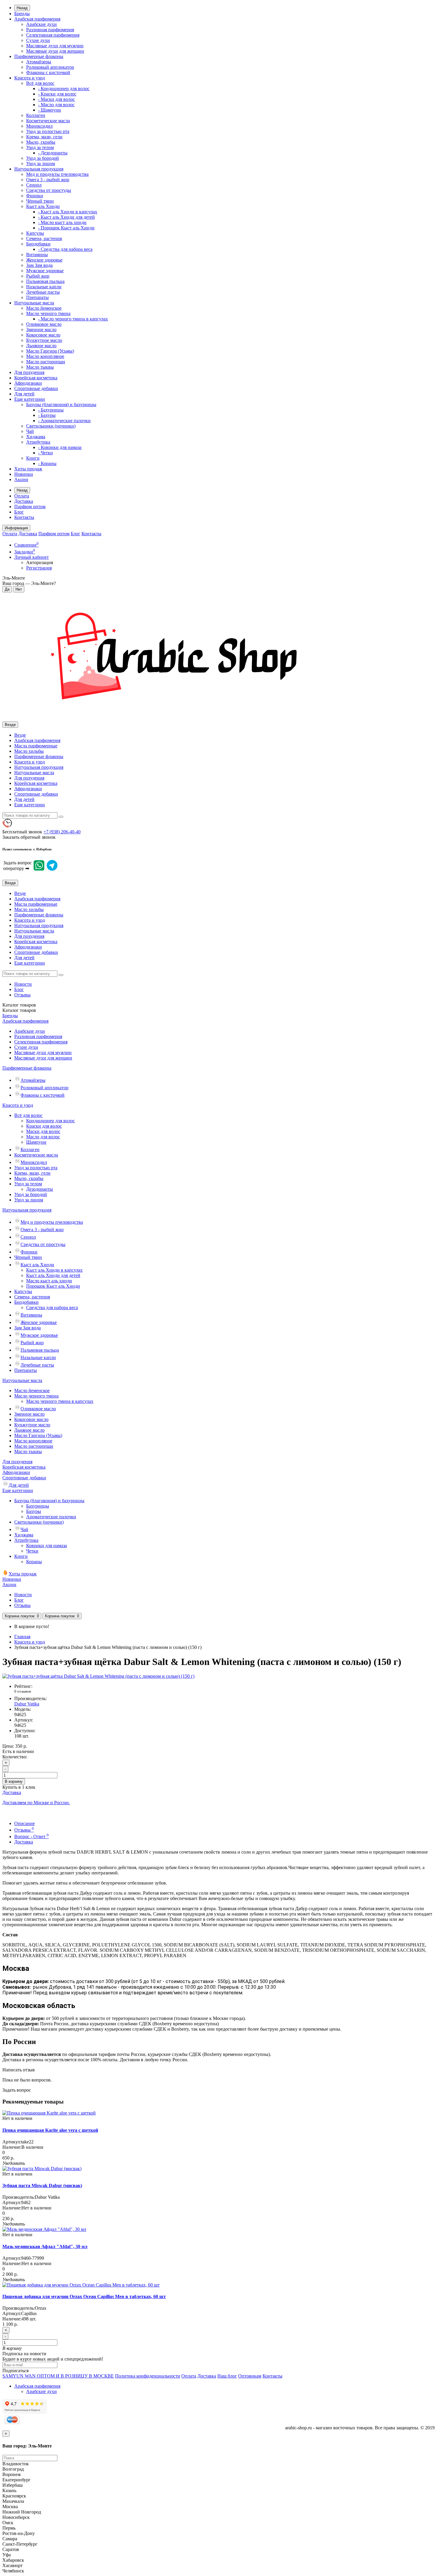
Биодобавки (38, 244)
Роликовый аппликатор (50, 67)
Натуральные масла (34, 303)
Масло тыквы (40, 367)
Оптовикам (250, 2376)
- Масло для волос (56, 105)
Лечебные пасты (43, 292)
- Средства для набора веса (65, 249)
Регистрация (39, 568)
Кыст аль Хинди (43, 206)
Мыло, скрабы (41, 142)
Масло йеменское (44, 308)
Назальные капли (44, 287)
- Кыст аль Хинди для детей (66, 217)
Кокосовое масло (43, 335)
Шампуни (36, 1142)
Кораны (34, 1562)
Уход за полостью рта (48, 131)
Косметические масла (48, 121)
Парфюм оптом (30, 507)
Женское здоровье (44, 260)
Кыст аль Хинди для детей (53, 1275)
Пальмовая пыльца (45, 281)
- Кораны (47, 463)
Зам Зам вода (39, 265)
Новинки (24, 474)
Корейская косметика (36, 378)
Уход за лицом (41, 163)
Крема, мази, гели (44, 137)
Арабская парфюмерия (37, 19)
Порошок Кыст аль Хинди (53, 1286)
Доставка (24, 501)
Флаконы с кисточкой (48, 72)
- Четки (45, 453)
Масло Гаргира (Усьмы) (50, 351)
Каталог (19, 1010)
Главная (22, 1637)
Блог (19, 512)
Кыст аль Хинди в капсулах (54, 1270)
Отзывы (22, 995)
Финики (35, 196)
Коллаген (36, 115)
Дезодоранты (40, 1189)
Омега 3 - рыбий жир (48, 180)
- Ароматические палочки (64, 421)
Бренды (22, 14)
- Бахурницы (51, 410)
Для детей (24, 394)
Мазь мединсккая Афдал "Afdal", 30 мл (45, 2246)
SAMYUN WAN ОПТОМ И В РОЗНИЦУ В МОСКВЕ (58, 2376)
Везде (20, 735)
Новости (23, 984)
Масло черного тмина (48, 313)
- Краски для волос (57, 94)
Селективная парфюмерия (53, 35)
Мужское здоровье (45, 271)
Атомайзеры (39, 62)
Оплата (22, 496)
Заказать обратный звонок (29, 837)
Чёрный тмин (40, 201)
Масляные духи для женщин (55, 51)
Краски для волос (44, 1126)
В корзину (14, 1781)
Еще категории (30, 399)
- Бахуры (47, 415)
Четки (32, 1551)
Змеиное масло (41, 330)
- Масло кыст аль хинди (62, 222)
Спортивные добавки (36, 388)
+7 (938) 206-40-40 (62, 832)
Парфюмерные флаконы (39, 56)
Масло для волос (43, 1137)
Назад (22, 8)
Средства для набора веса (52, 1307)
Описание (25, 1823)
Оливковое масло (44, 324)
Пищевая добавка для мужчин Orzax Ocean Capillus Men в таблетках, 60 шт (84, 2296)
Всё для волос (40, 83)
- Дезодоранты (53, 153)
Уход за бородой (43, 158)
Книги (33, 458)
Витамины (37, 255)
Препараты (37, 297)
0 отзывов (23, 1691)
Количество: (15, 1757)
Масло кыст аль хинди (49, 1281)
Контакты (24, 517)
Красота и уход (30, 78)
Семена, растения (44, 238)
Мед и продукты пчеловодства (57, 174)
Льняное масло (41, 346)
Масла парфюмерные (36, 746)
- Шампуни (49, 110)
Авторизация (40, 562)
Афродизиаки (28, 383)
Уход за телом (40, 147)
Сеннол (34, 185)
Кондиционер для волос (51, 1121)
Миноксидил (39, 126)
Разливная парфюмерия (50, 30)
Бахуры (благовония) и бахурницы (61, 404)
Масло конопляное (45, 356)
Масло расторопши (46, 362)
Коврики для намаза (47, 1546)
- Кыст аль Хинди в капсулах (68, 212)
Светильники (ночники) (51, 426)
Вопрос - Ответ (32, 1836)
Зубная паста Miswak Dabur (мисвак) (42, 2185)
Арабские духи (41, 24)
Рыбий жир (38, 276)
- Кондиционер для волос (64, 89)
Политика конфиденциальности (148, 2376)
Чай (30, 431)
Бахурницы (38, 1506)
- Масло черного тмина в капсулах (73, 319)
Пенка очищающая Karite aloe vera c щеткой (50, 2130)
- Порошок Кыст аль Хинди (66, 228)
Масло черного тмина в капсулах (60, 1401)
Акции (21, 479)
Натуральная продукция (39, 169)
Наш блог (227, 2376)
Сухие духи (38, 40)
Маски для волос (43, 1131)
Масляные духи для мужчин (55, 46)
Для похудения (29, 372)
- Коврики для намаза (60, 447)
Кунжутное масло (44, 340)
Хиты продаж (28, 469)
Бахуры (34, 1511)
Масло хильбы (29, 751)
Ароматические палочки (51, 1517)
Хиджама (36, 437)
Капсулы (35, 233)
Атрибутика (38, 442)
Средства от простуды (49, 190)
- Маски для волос (56, 99)
